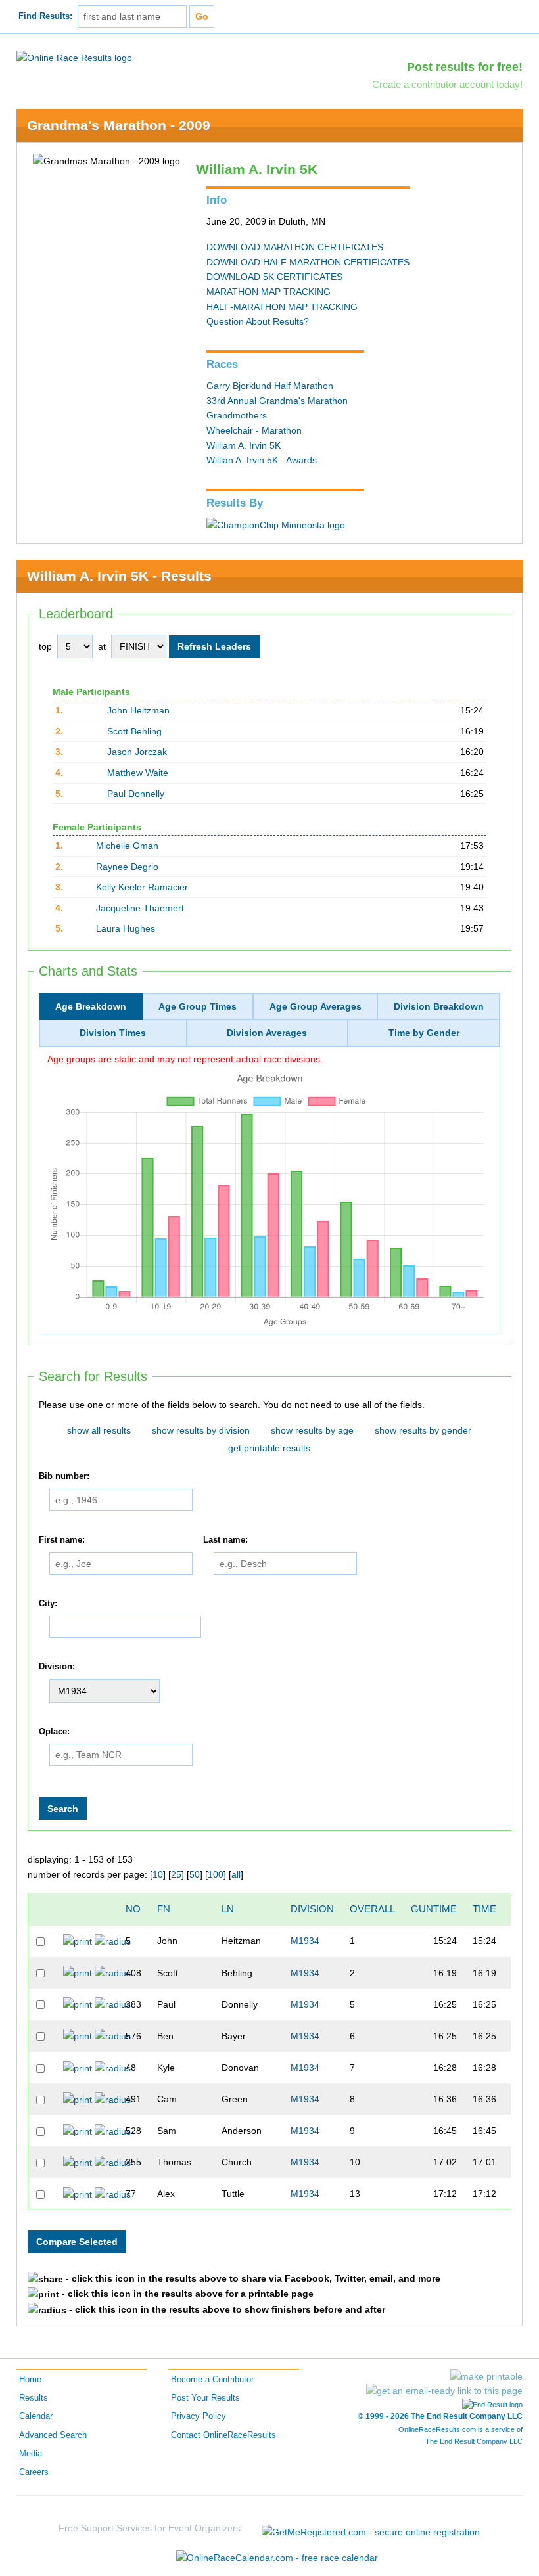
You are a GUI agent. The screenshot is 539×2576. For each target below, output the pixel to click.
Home (30, 2380)
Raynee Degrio (127, 867)
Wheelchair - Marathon (254, 430)
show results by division (201, 1430)
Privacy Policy (199, 2416)
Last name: (225, 1540)
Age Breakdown (91, 1006)
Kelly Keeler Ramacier (142, 887)
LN (228, 1909)
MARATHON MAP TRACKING (269, 292)
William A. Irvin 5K (244, 445)
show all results (99, 1430)
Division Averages (267, 1033)
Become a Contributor (212, 2380)
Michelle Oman (127, 846)
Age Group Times (198, 1006)
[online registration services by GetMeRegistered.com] (371, 2528)
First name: (62, 1540)
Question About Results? (258, 321)
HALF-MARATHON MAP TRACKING (282, 307)
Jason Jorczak (137, 752)
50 (195, 1874)
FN (164, 1909)
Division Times (113, 1033)
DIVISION (312, 1909)
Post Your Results (205, 2398)
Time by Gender (424, 1033)
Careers (34, 2472)
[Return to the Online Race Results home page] (74, 57)
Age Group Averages (316, 1006)
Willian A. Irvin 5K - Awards (262, 460)
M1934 (305, 1941)
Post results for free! (465, 67)
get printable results (269, 1448)
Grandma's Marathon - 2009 (119, 125)
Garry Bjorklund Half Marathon (270, 386)
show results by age (312, 1430)
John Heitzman (138, 710)
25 (176, 1874)
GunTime (434, 1909)
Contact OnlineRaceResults (223, 2435)
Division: (57, 1667)
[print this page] (486, 2376)
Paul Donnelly (136, 794)
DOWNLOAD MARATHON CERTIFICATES (295, 247)
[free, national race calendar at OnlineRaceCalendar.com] (277, 2558)
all (236, 1874)
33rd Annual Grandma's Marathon (277, 401)
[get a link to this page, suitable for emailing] (444, 2391)
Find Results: (45, 16)
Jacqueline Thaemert (140, 908)
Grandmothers (237, 415)
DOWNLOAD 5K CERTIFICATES (274, 277)
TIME (484, 1909)
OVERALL (372, 1909)
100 (216, 1874)
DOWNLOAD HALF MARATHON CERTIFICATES (308, 262)
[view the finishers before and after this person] (113, 1941)
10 (158, 1874)
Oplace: (54, 1732)
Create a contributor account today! (447, 84)
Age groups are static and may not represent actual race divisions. (185, 1059)
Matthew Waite (138, 773)
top (45, 646)
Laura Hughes (126, 928)
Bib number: (64, 1476)
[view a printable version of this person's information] (78, 1941)
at (102, 646)
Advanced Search (53, 2435)
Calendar (36, 2416)
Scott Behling (134, 731)
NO (133, 1909)
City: (48, 1604)
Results (34, 2398)
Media (31, 2454)
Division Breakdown (439, 1006)
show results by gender (423, 1430)
